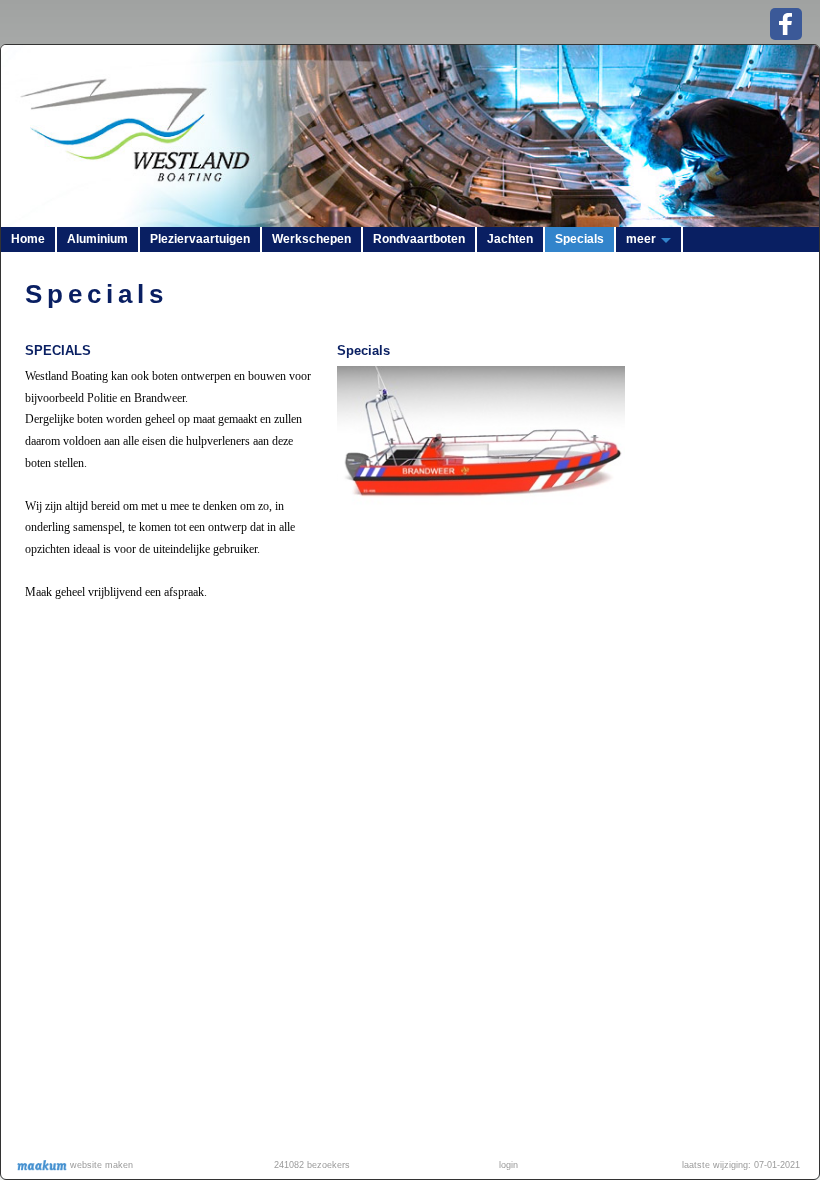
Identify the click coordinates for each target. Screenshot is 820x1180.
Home (28, 239)
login (508, 1165)
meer (641, 239)
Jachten (510, 239)
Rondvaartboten (419, 239)
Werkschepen (311, 239)
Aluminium (97, 239)
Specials (579, 239)
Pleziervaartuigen (200, 239)
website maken (100, 1165)
